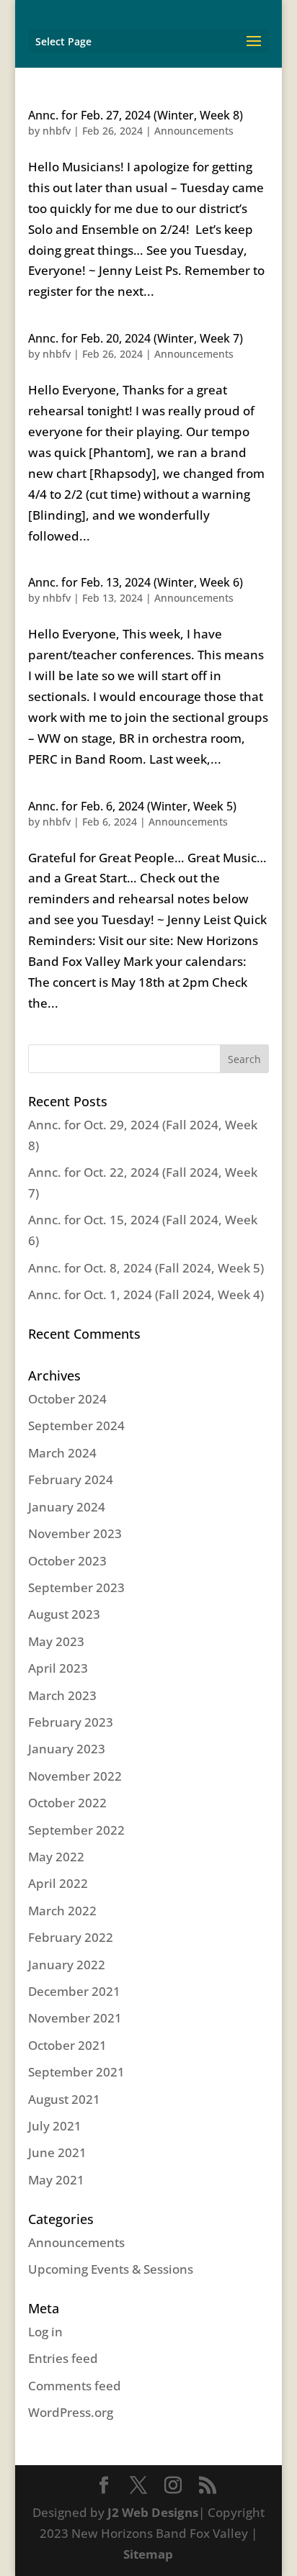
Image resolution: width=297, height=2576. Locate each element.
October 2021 (67, 2045)
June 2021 (57, 2152)
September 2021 (76, 2072)
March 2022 (62, 1911)
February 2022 (71, 1937)
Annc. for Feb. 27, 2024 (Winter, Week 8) (136, 115)
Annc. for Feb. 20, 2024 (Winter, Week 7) (136, 338)
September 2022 (76, 1830)
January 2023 (67, 1749)
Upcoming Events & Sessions (111, 2269)
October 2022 (67, 1803)
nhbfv (57, 131)
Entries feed (63, 2358)
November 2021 (75, 2018)
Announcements (194, 131)
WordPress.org (71, 2412)
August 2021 (64, 2099)
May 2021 (56, 2180)
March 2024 (62, 1453)
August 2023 (64, 1614)
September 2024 (76, 1425)
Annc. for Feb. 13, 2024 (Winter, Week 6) (136, 582)
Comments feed (75, 2386)
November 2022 (75, 1776)
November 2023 (75, 1533)
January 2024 (67, 1507)
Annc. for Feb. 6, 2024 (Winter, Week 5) (132, 806)
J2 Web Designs (153, 2512)
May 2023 (56, 1641)
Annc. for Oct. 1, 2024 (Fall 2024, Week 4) (146, 1294)
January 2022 (67, 1965)
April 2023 (58, 1668)
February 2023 (71, 1722)
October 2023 (67, 1561)
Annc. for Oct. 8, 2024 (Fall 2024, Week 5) (146, 1268)
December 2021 (74, 1991)
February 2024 (71, 1479)
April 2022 (58, 1883)
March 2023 (62, 1695)
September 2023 (76, 1587)
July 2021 (55, 2126)
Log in (45, 2332)
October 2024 (67, 1399)
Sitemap (148, 2554)
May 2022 (56, 1857)
